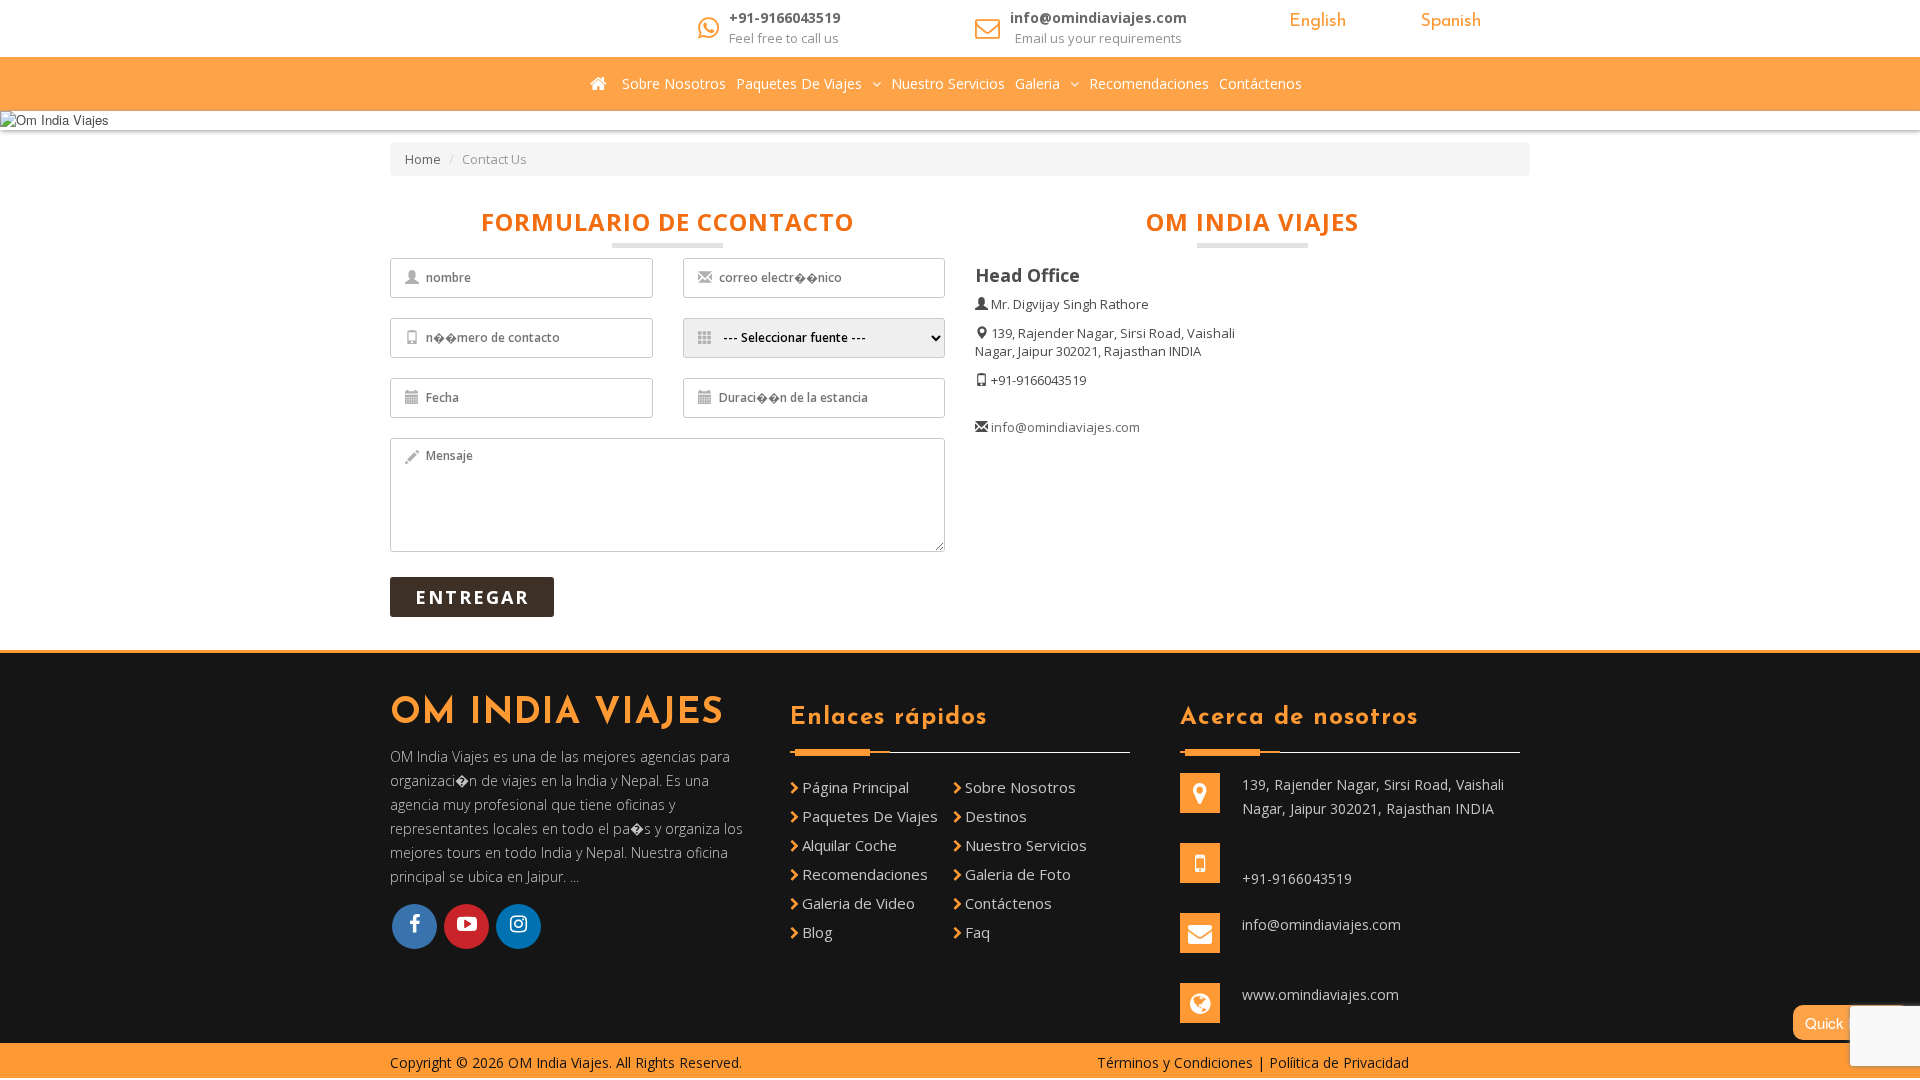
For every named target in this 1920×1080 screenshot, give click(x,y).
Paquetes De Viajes (799, 83)
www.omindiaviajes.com (1320, 994)
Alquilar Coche (849, 845)
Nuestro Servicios (948, 83)
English (1314, 22)
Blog (817, 932)
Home (423, 159)
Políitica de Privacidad (1339, 1062)
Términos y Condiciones (1177, 1062)
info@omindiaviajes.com (1098, 17)
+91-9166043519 (784, 17)
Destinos (996, 816)
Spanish (1447, 22)
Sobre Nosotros (674, 83)
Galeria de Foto (1018, 874)
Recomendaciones (1149, 83)
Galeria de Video (858, 903)
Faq (977, 932)
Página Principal (855, 787)
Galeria (1037, 83)
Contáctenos (1260, 83)
